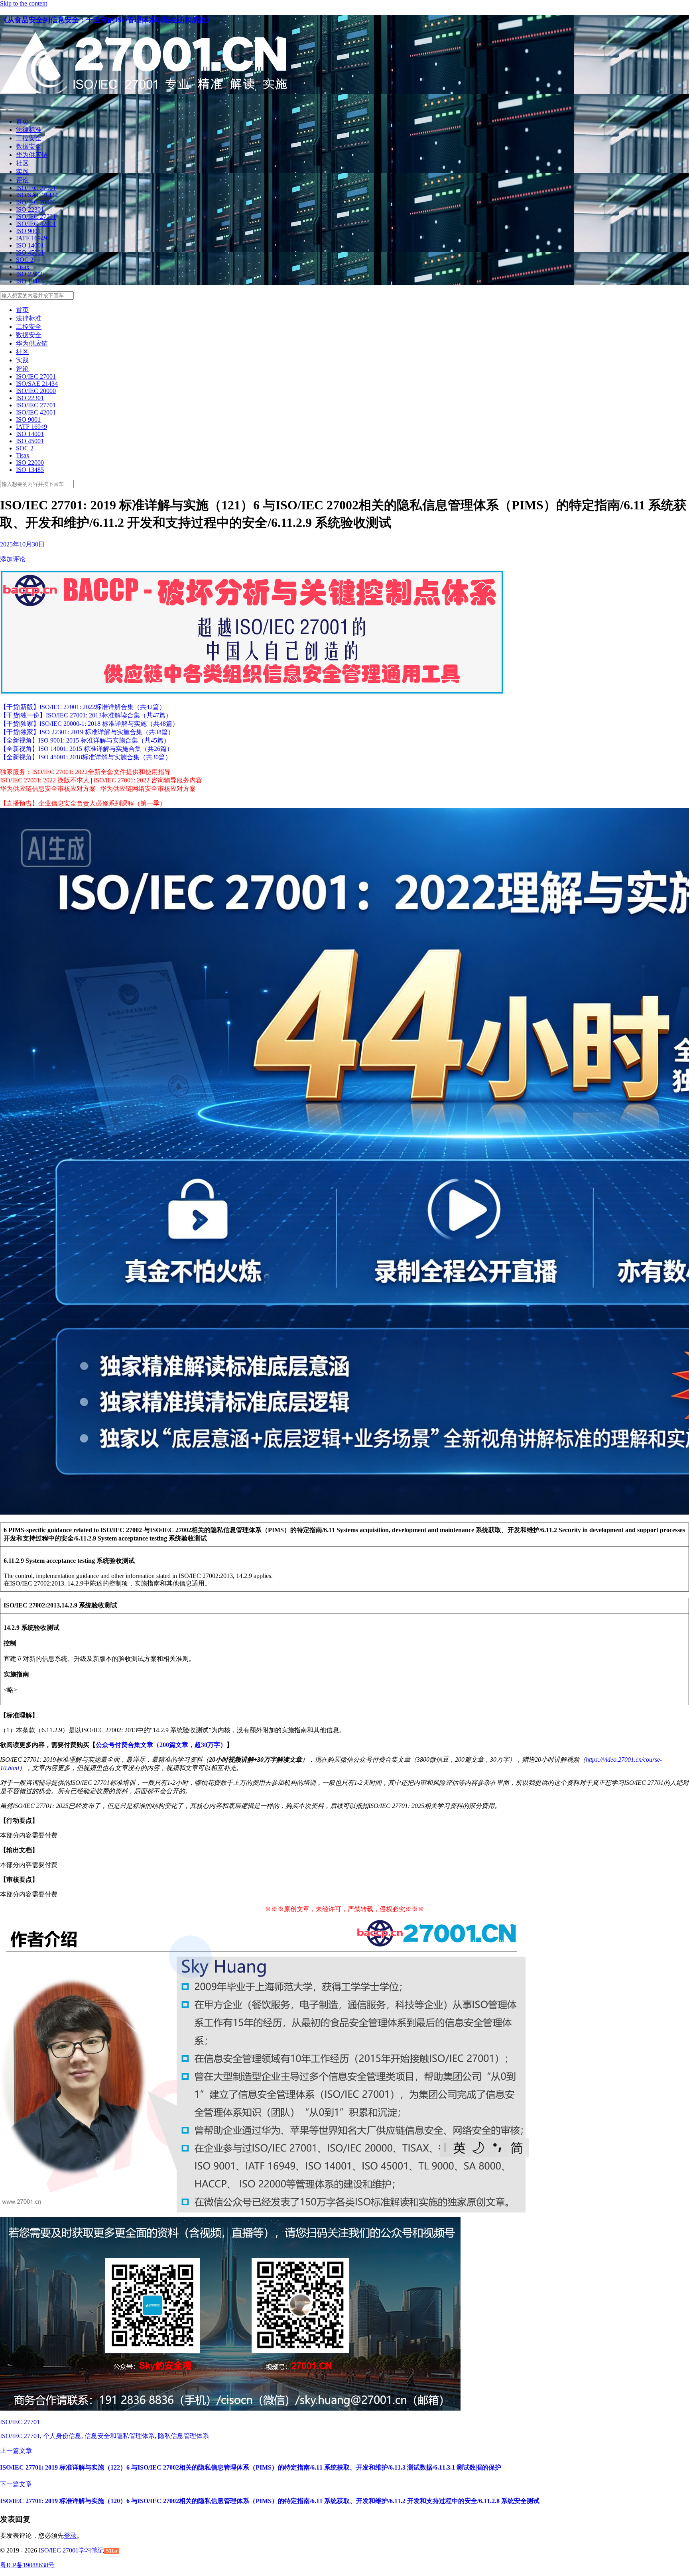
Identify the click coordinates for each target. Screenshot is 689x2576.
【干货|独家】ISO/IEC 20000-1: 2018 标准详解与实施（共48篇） (89, 724)
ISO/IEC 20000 (36, 202)
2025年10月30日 (22, 544)
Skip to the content (24, 3)
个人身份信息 (62, 2436)
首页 (22, 121)
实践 (22, 172)
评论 (22, 180)
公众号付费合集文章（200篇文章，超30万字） (161, 1745)
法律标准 (29, 130)
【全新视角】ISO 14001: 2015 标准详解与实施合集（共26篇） (87, 749)
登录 (70, 2536)
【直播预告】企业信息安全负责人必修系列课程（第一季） (83, 803)
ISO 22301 (30, 209)
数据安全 (29, 146)
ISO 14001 (30, 245)
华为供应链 (32, 155)
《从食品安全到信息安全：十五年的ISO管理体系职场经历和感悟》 (107, 20)
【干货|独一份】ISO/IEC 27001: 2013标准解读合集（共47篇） (86, 715)
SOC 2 (25, 260)
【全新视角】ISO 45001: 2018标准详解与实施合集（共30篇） (86, 757)
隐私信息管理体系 (183, 2436)
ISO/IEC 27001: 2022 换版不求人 (45, 780)
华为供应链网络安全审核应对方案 (148, 789)
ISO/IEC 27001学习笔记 (71, 2550)
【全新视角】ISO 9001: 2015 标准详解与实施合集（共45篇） (85, 740)
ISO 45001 (30, 252)
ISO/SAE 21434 (37, 195)
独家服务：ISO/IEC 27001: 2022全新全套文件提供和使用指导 (85, 772)
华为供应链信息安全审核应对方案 (48, 789)
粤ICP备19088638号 (27, 2565)
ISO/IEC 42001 (36, 224)
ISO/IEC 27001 (36, 188)
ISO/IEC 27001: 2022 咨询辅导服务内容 (148, 780)
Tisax (23, 267)
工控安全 (29, 138)
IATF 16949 (31, 238)
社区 (22, 163)
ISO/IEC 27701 (36, 217)
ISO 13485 (30, 281)
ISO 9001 (28, 231)
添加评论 (13, 559)
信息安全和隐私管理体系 (120, 2436)
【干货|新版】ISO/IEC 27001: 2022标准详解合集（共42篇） (83, 707)
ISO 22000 (30, 274)
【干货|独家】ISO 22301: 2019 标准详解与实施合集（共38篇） (87, 732)
